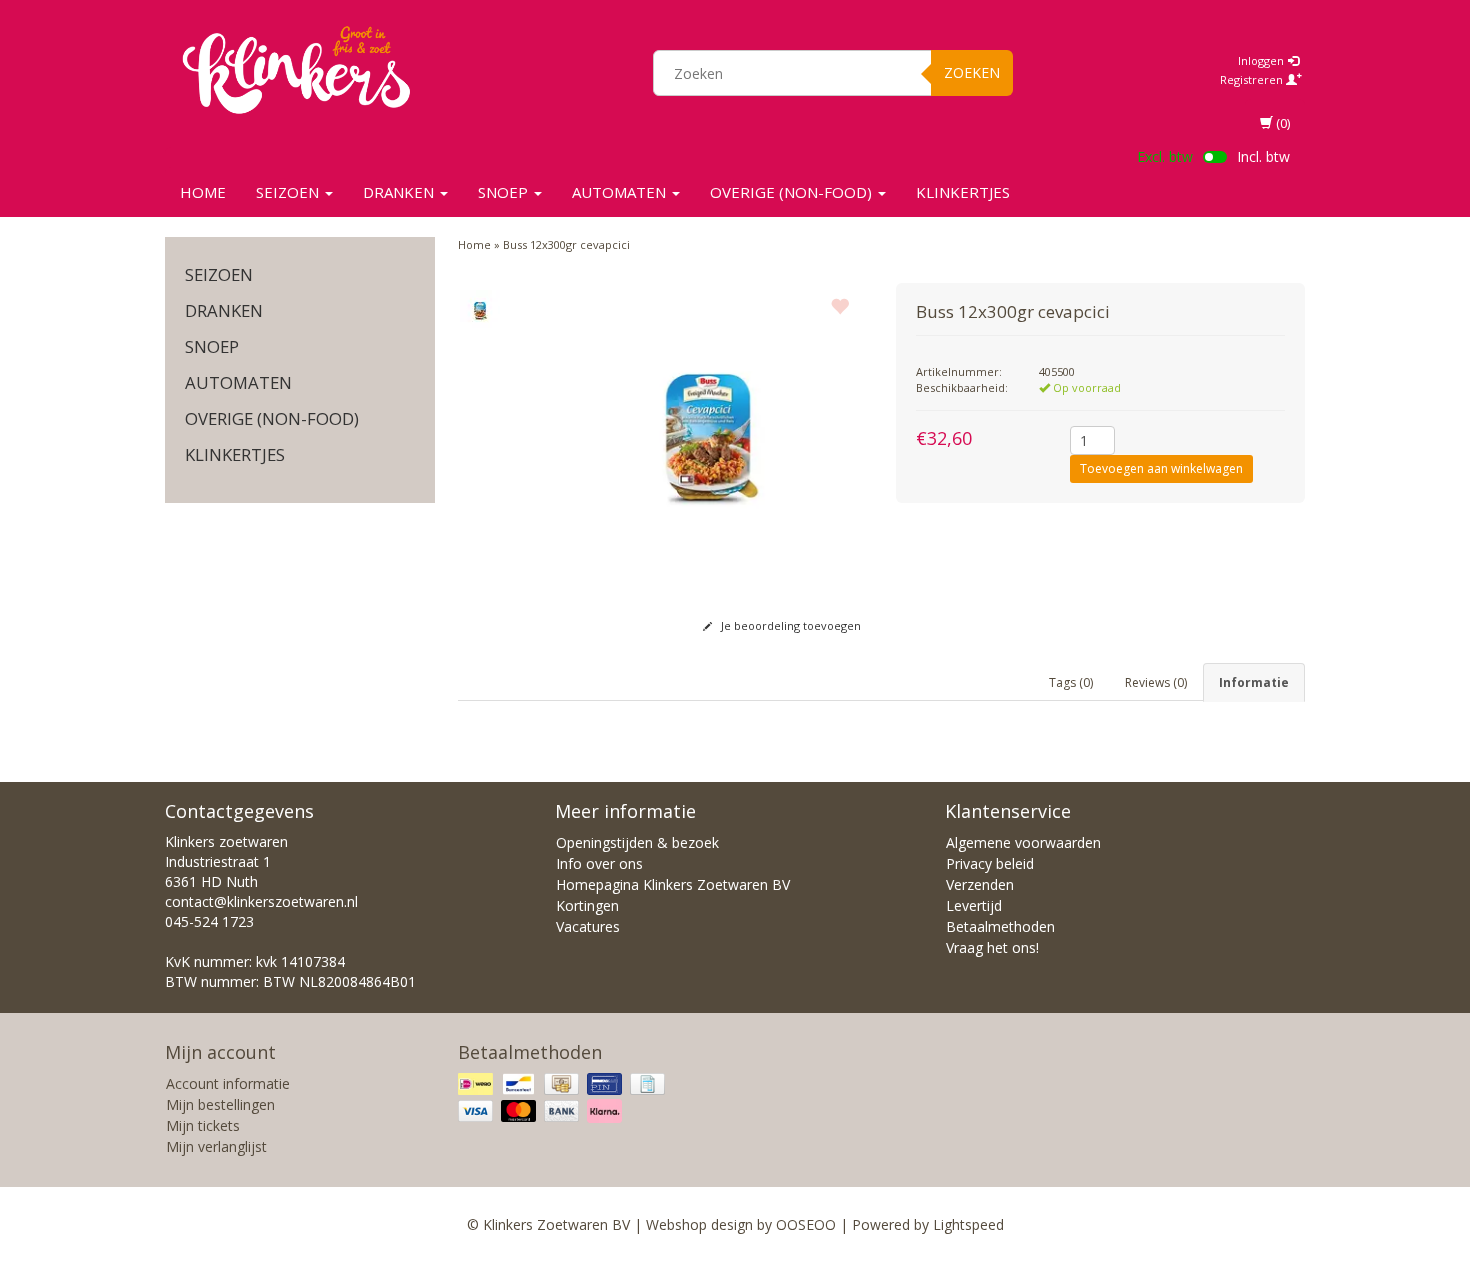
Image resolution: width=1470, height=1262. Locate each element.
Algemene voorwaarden (1023, 842)
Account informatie (228, 1083)
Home (203, 192)
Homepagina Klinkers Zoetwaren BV (673, 884)
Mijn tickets (203, 1125)
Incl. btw (1263, 156)
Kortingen (587, 905)
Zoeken (972, 72)
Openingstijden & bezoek (637, 842)
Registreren (1253, 79)
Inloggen (1262, 60)
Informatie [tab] (1254, 682)
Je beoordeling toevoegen (789, 625)
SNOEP (505, 192)
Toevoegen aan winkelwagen (1161, 468)
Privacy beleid (990, 863)
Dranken (400, 192)
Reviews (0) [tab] (1156, 682)
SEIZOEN (289, 192)
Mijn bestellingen (220, 1104)
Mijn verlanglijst (216, 1146)
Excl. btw (1165, 156)
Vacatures (588, 926)
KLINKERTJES (963, 192)
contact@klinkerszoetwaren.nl (261, 901)
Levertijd (974, 905)
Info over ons (599, 863)
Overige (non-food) (793, 192)
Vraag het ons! (992, 947)
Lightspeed (968, 1224)
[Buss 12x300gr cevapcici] (480, 310)
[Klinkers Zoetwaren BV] (296, 70)
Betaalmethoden (1000, 926)
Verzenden (980, 884)
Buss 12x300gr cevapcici (566, 244)
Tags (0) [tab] (1071, 682)
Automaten (621, 192)
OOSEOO (806, 1224)
